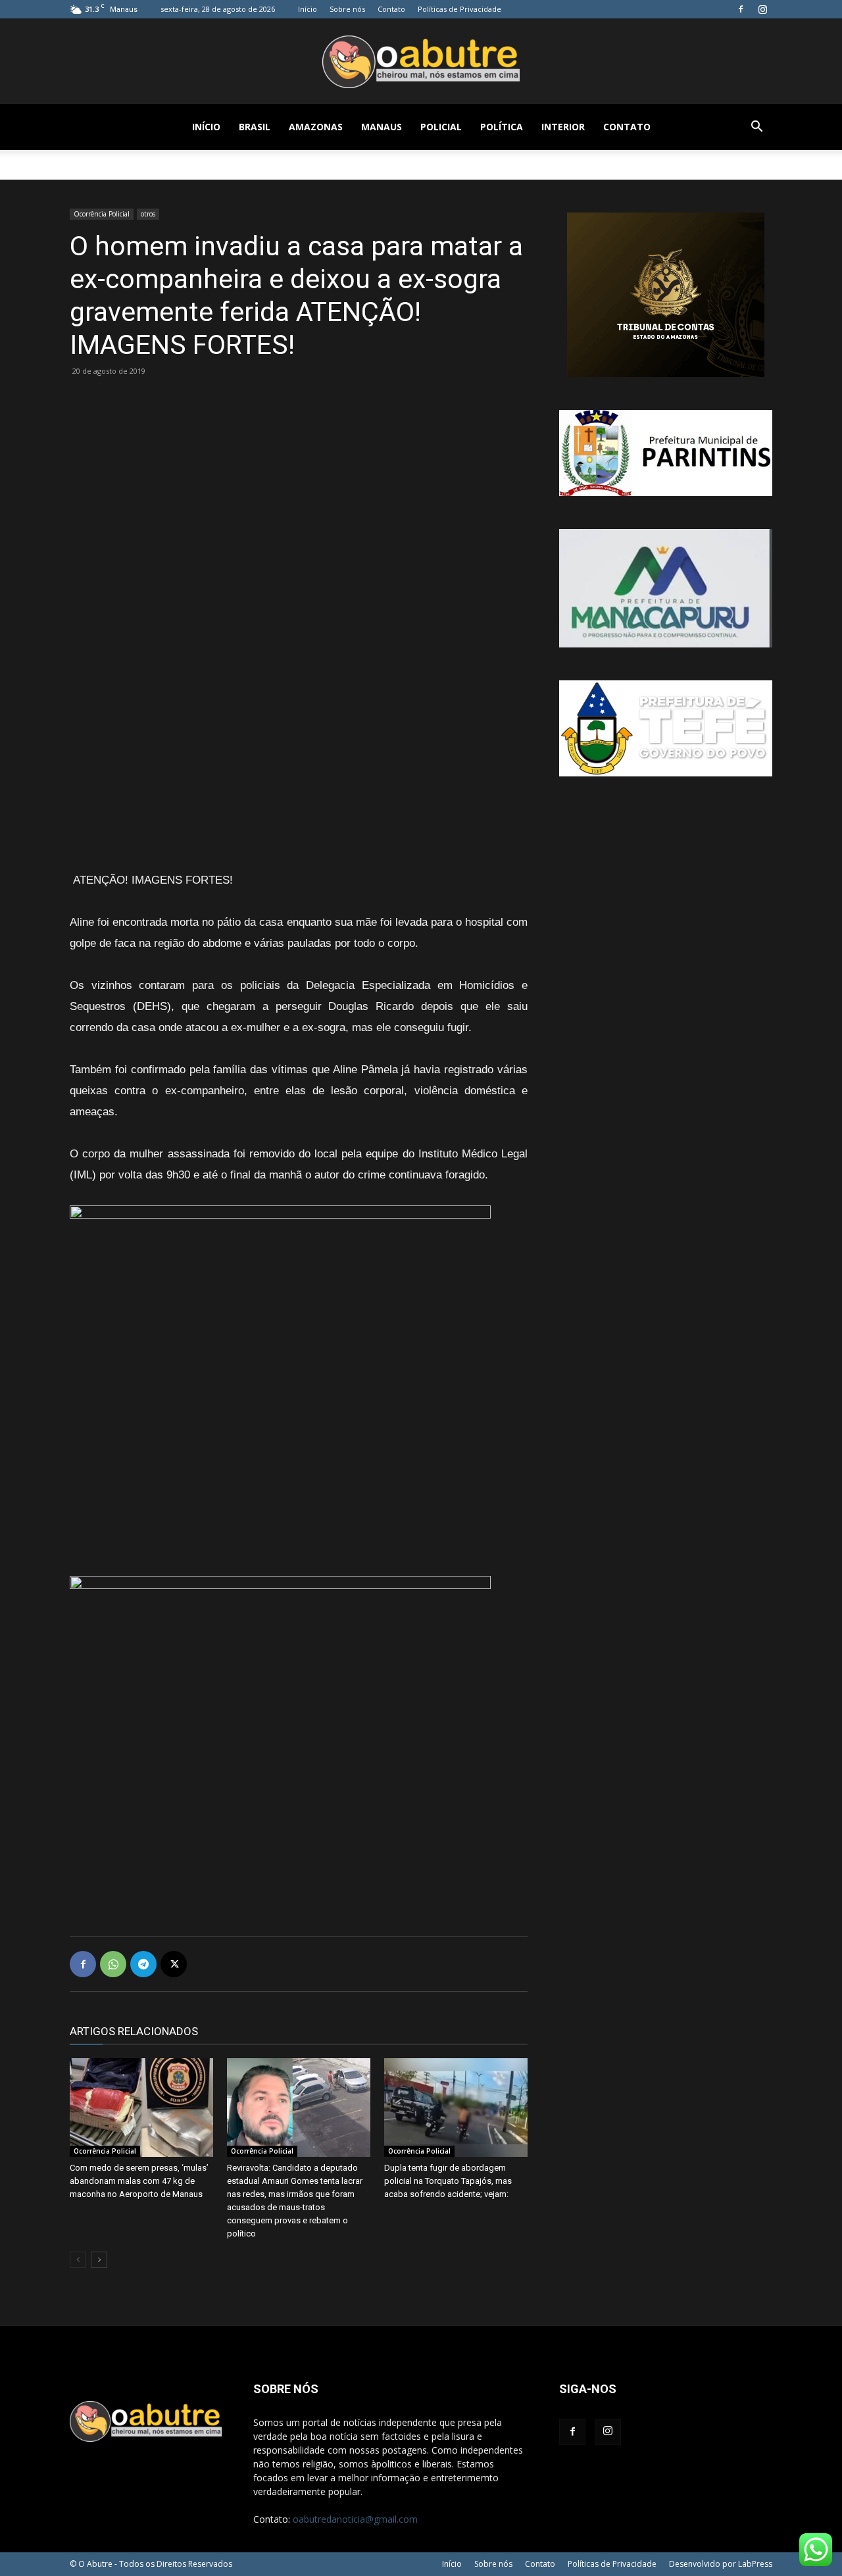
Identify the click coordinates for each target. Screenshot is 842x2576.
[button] (756, 128)
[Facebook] (741, 9)
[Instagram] (762, 9)
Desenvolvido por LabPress (721, 2564)
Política (502, 127)
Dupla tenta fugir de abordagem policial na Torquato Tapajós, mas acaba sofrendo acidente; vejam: (448, 2181)
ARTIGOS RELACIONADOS (134, 2031)
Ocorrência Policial (102, 214)
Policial (441, 127)
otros (148, 214)
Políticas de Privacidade (459, 9)
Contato (391, 9)
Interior (563, 127)
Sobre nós (347, 9)
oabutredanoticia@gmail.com (355, 2519)
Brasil (255, 127)
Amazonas (316, 127)
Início (308, 9)
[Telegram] (143, 1964)
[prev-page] (78, 2260)
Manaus (382, 127)
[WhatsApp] (113, 1964)
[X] (174, 1964)
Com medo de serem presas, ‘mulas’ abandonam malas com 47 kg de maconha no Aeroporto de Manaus (139, 2181)
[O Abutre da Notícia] (421, 62)
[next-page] (99, 2260)
